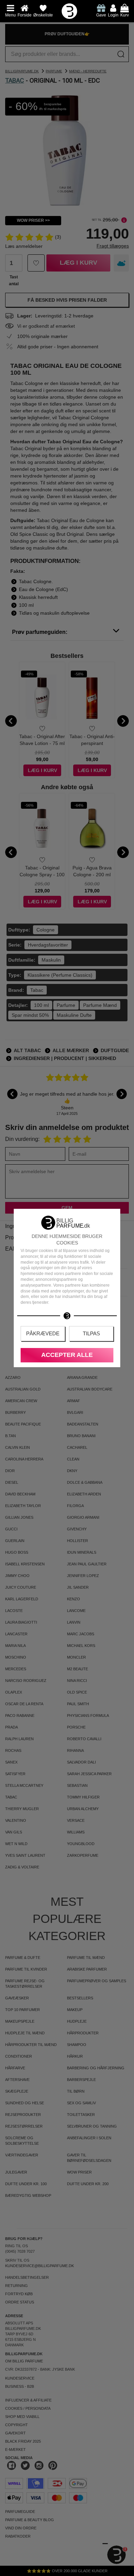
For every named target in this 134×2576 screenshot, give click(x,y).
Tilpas (91, 1333)
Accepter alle (67, 1355)
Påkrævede (43, 1333)
